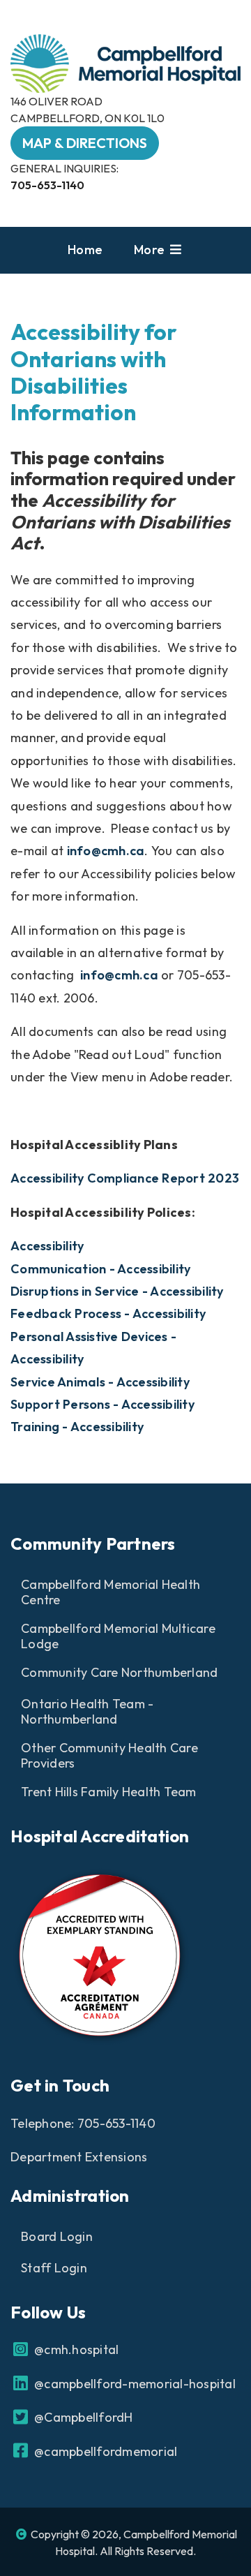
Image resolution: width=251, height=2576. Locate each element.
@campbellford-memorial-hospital (134, 2384)
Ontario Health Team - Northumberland (87, 1712)
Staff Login (54, 2268)
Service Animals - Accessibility (100, 1382)
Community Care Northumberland (119, 1672)
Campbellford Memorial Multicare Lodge (118, 1636)
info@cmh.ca (106, 851)
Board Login (57, 2236)
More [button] (151, 250)
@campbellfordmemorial (104, 2451)
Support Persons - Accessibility (102, 1404)
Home (85, 250)
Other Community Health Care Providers (109, 1756)
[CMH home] (125, 62)
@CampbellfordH (82, 2417)
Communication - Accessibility (100, 1269)
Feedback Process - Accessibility (108, 1313)
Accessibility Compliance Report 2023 (125, 1178)
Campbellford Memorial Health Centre (111, 1592)
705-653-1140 (47, 185)
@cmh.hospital (75, 2349)
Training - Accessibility (77, 1427)
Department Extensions (79, 2157)
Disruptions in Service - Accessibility (117, 1291)
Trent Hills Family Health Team (109, 1792)
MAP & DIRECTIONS (85, 143)
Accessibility (47, 1246)
